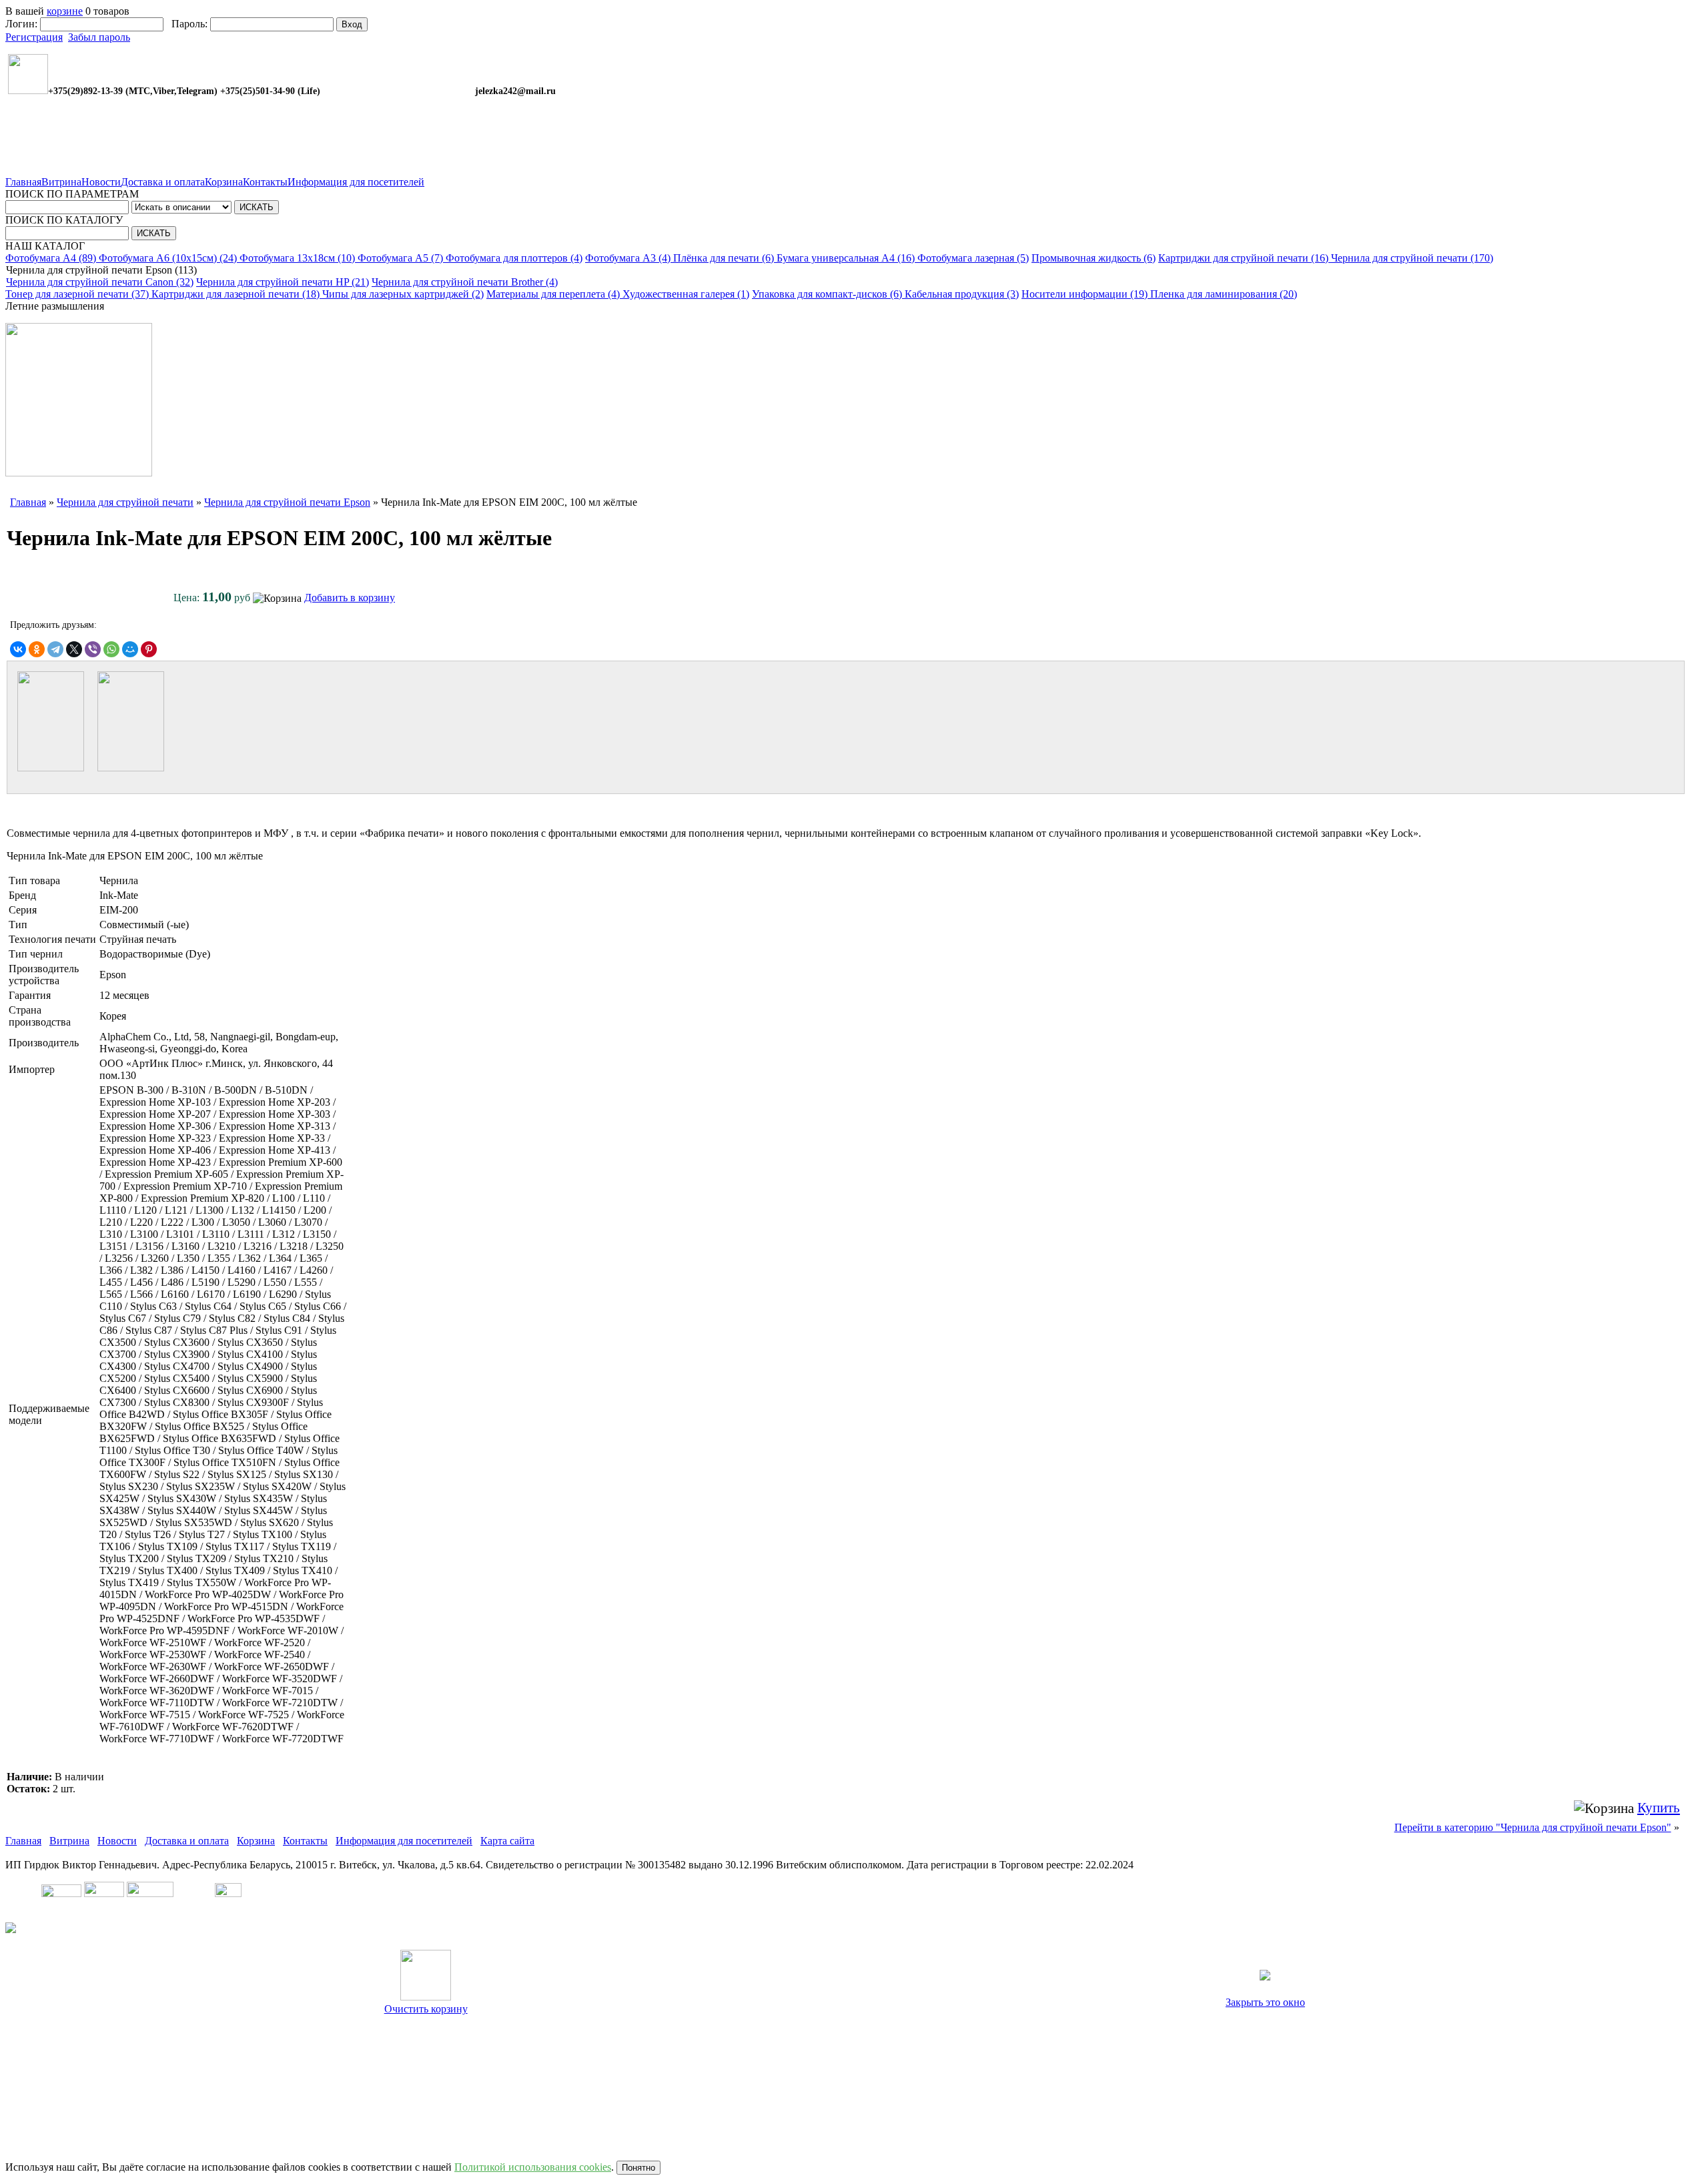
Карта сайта (507, 1841)
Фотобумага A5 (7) (402, 258)
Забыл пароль (99, 37)
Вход (352, 24)
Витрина (61, 182)
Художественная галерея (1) (686, 294)
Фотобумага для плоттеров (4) (514, 258)
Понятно (638, 2168)
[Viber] (93, 649)
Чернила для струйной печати (125, 502)
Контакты (265, 182)
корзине (65, 11)
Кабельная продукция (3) (962, 294)
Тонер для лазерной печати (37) (78, 294)
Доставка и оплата (163, 182)
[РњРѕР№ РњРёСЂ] (130, 649)
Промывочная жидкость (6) (1094, 258)
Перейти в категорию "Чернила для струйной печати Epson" (1533, 1827)
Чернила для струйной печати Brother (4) (465, 282)
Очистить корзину (426, 2009)
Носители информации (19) (1086, 294)
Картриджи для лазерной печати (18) (237, 294)
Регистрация (34, 37)
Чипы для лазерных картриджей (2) (403, 294)
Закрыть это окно (1265, 2002)
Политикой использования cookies (533, 2167)
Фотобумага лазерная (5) (973, 258)
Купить (1659, 1808)
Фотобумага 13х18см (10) (299, 258)
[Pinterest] (149, 649)
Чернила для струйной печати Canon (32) (100, 282)
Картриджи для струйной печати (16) (1245, 258)
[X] (74, 649)
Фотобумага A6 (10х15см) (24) (169, 258)
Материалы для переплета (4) (554, 294)
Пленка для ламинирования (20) (1224, 294)
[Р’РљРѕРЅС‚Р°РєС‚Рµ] (18, 649)
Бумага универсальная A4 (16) (847, 258)
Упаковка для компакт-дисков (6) (828, 294)
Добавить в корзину (350, 598)
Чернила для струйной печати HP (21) (283, 282)
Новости (101, 182)
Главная (23, 182)
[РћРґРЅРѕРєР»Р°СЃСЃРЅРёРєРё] (37, 649)
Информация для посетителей (356, 182)
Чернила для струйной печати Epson (287, 502)
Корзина (224, 182)
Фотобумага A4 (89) (52, 258)
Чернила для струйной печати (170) (1412, 258)
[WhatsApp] (111, 649)
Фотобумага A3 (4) (629, 258)
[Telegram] (55, 649)
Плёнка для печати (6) (725, 258)
